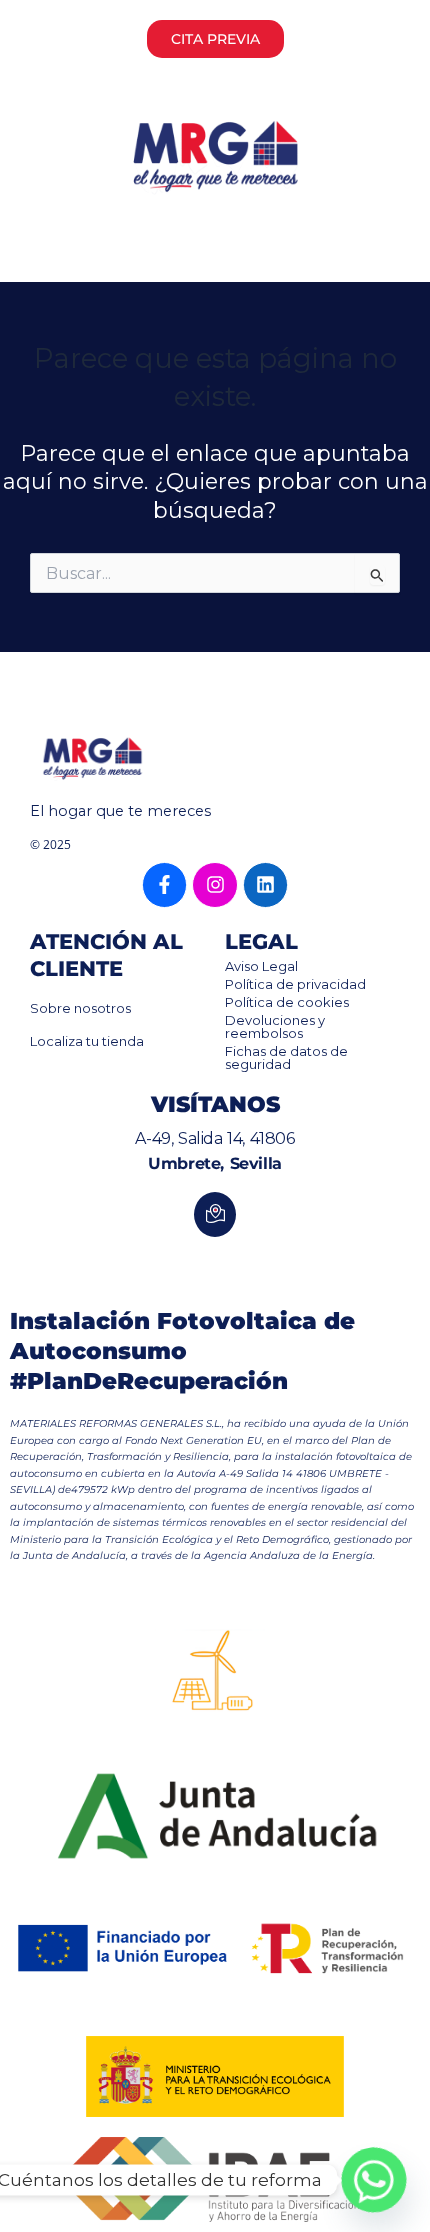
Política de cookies (287, 1002)
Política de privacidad (295, 984)
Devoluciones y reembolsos (275, 1026)
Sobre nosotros (80, 1008)
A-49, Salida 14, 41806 (214, 1138)
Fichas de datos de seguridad (286, 1057)
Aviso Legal (261, 966)
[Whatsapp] (374, 2180)
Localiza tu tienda (87, 1041)
